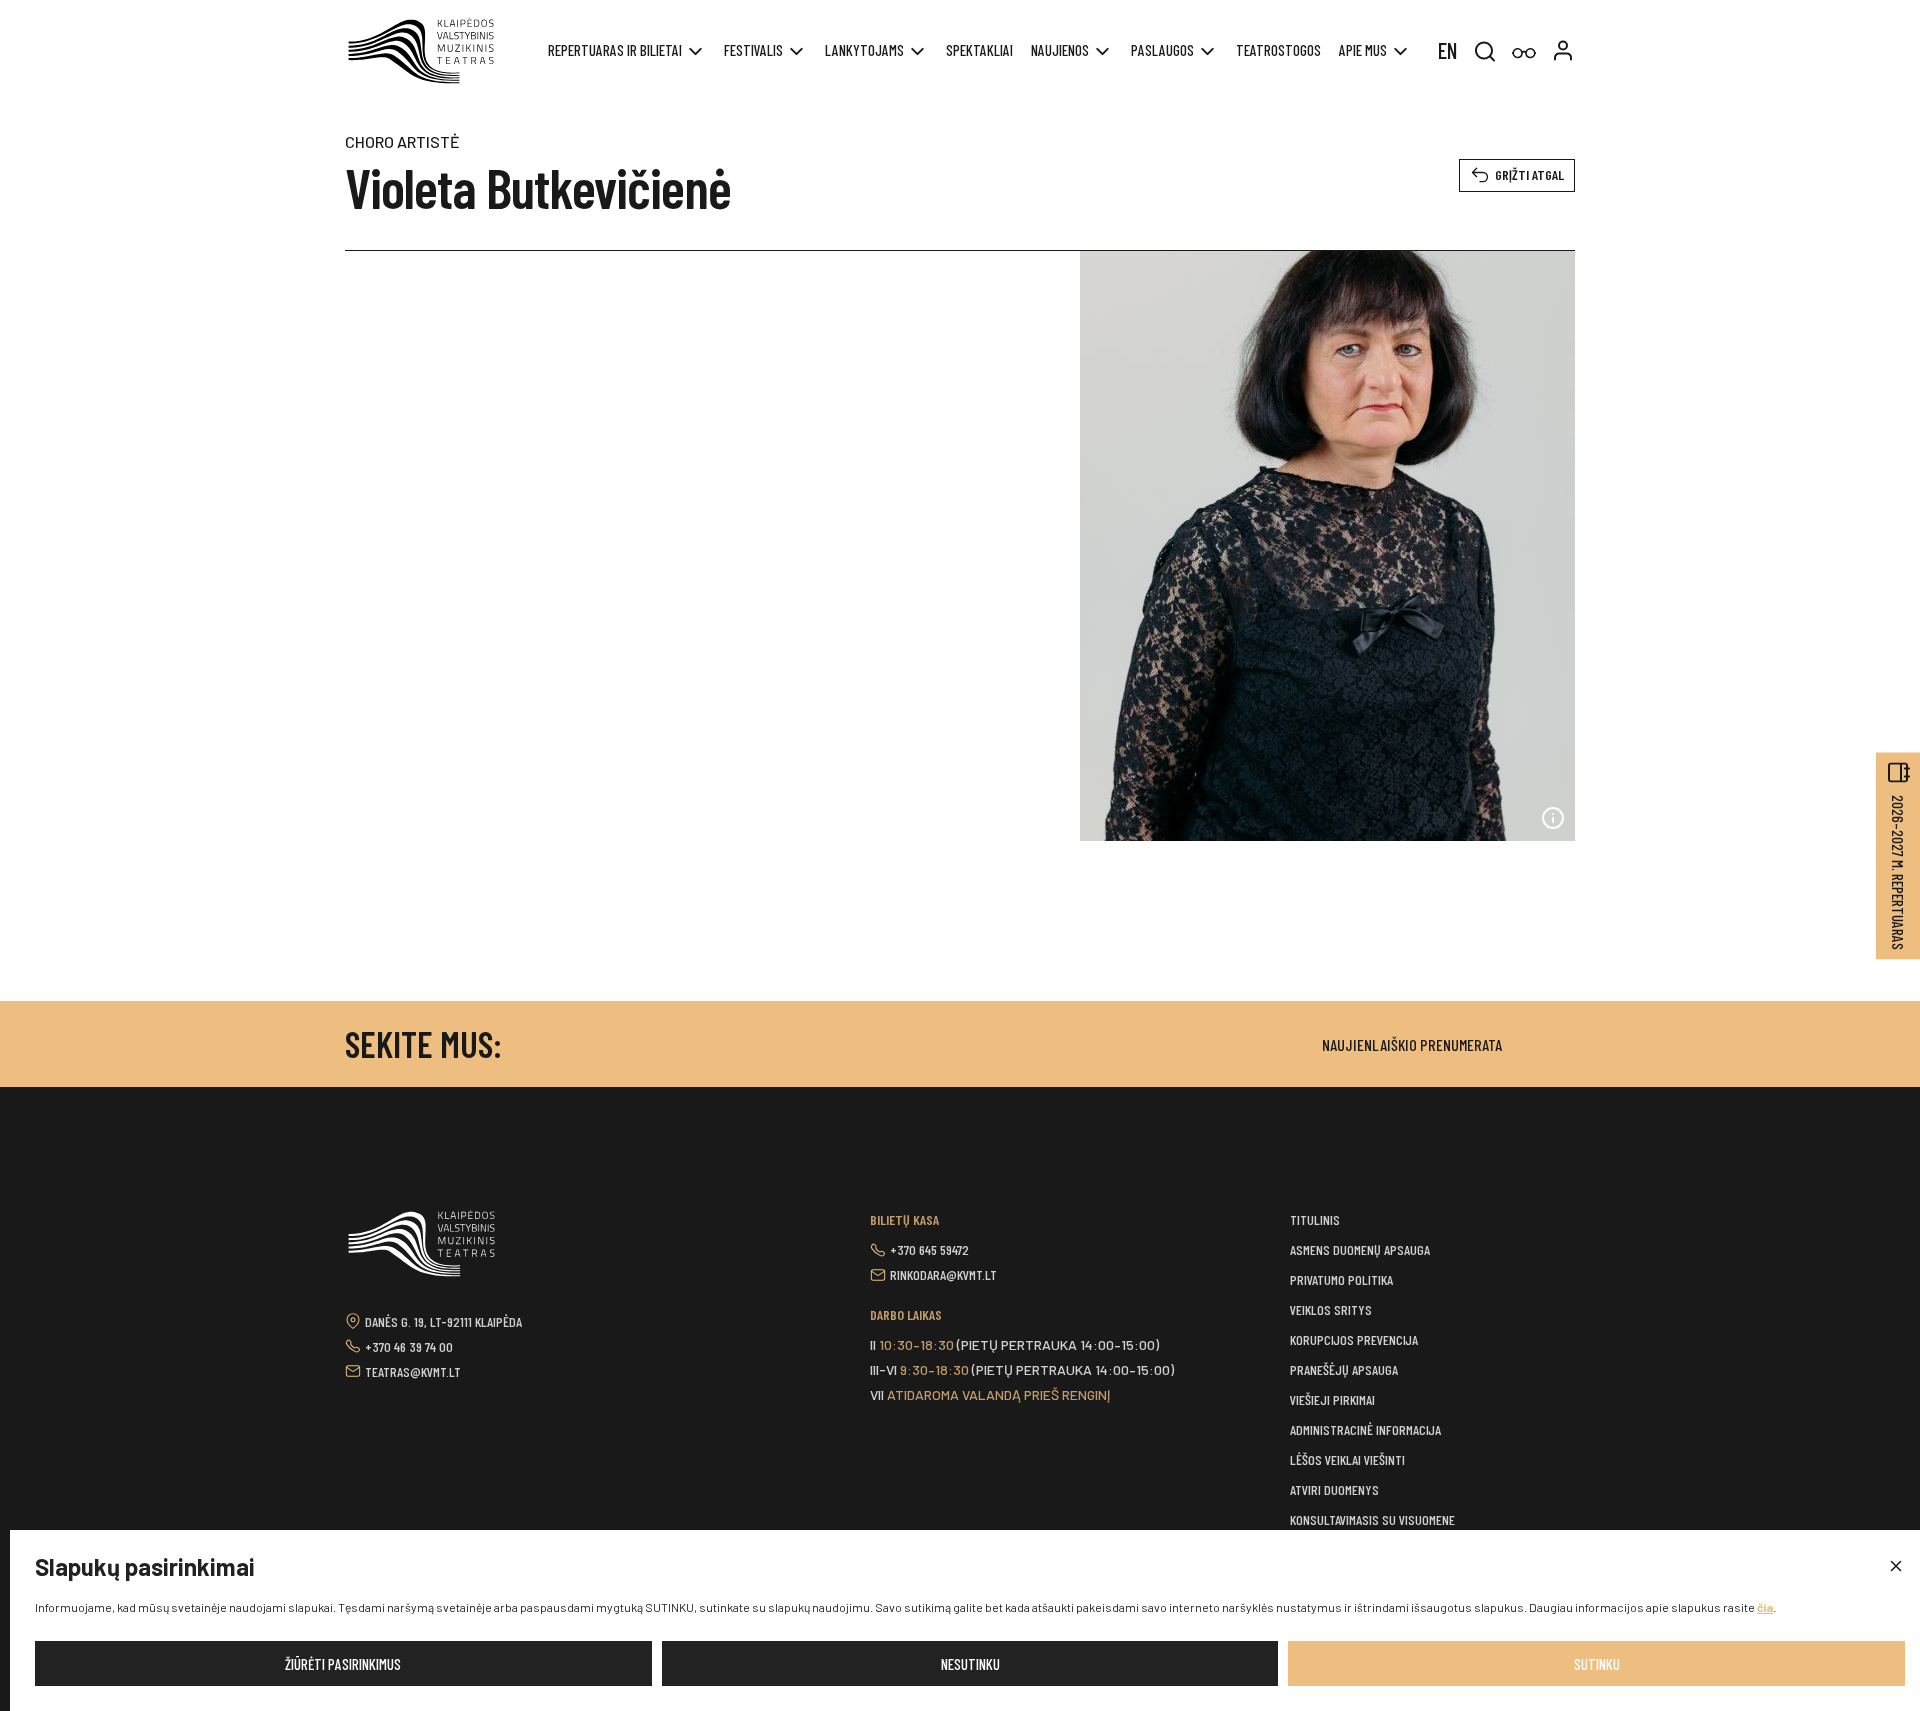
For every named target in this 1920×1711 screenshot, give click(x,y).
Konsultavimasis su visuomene (1372, 1519)
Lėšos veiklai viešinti (1347, 1459)
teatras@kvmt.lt (413, 1371)
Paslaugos (1162, 50)
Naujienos (1060, 50)
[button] (1895, 1567)
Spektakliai (979, 50)
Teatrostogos (1278, 50)
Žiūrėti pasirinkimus (343, 1664)
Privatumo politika (1341, 1279)
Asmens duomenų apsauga (1360, 1249)
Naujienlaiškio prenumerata (1412, 1044)
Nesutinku (970, 1664)
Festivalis (753, 50)
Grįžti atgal (1529, 174)
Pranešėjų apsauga (1344, 1369)
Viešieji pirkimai (1332, 1399)
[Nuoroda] (1524, 53)
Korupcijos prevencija (1354, 1339)
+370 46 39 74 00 (409, 1346)
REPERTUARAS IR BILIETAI (615, 50)
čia (1765, 1607)
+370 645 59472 (929, 1249)
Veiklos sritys (1331, 1309)
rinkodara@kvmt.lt (943, 1274)
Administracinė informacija (1365, 1429)
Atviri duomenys (1334, 1489)
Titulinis (1315, 1219)
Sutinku (1597, 1664)
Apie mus (1363, 50)
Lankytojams (864, 50)
